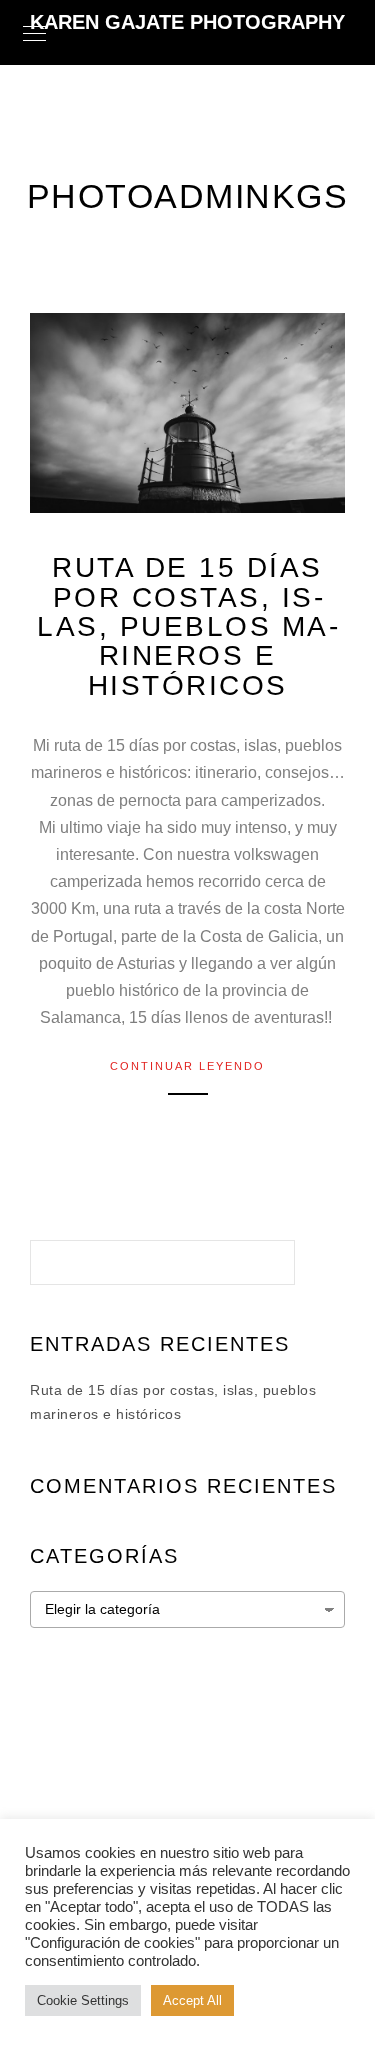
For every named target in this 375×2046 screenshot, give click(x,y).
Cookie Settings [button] (83, 2000)
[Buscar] (265, 1257)
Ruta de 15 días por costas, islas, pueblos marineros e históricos (187, 626)
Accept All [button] (192, 2000)
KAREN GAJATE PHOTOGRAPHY (187, 22)
